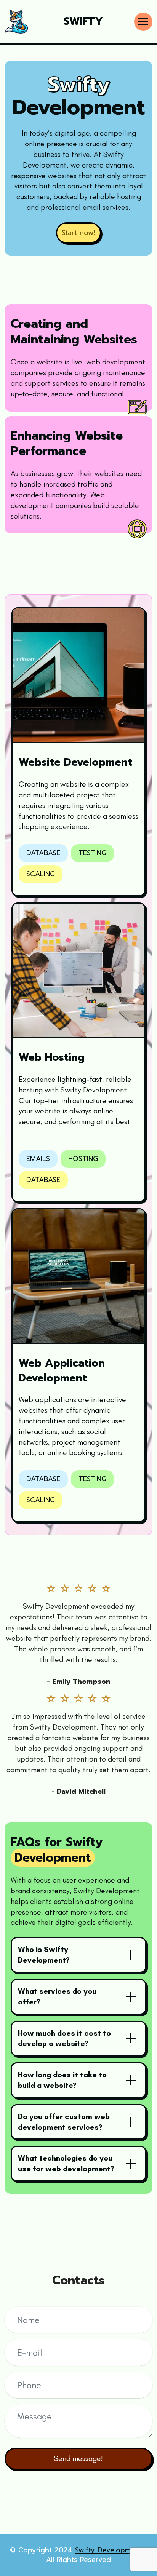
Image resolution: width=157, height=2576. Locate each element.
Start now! (78, 233)
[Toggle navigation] (143, 22)
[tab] (78, 1955)
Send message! (78, 2458)
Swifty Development (110, 2550)
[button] (78, 1955)
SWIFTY (83, 22)
